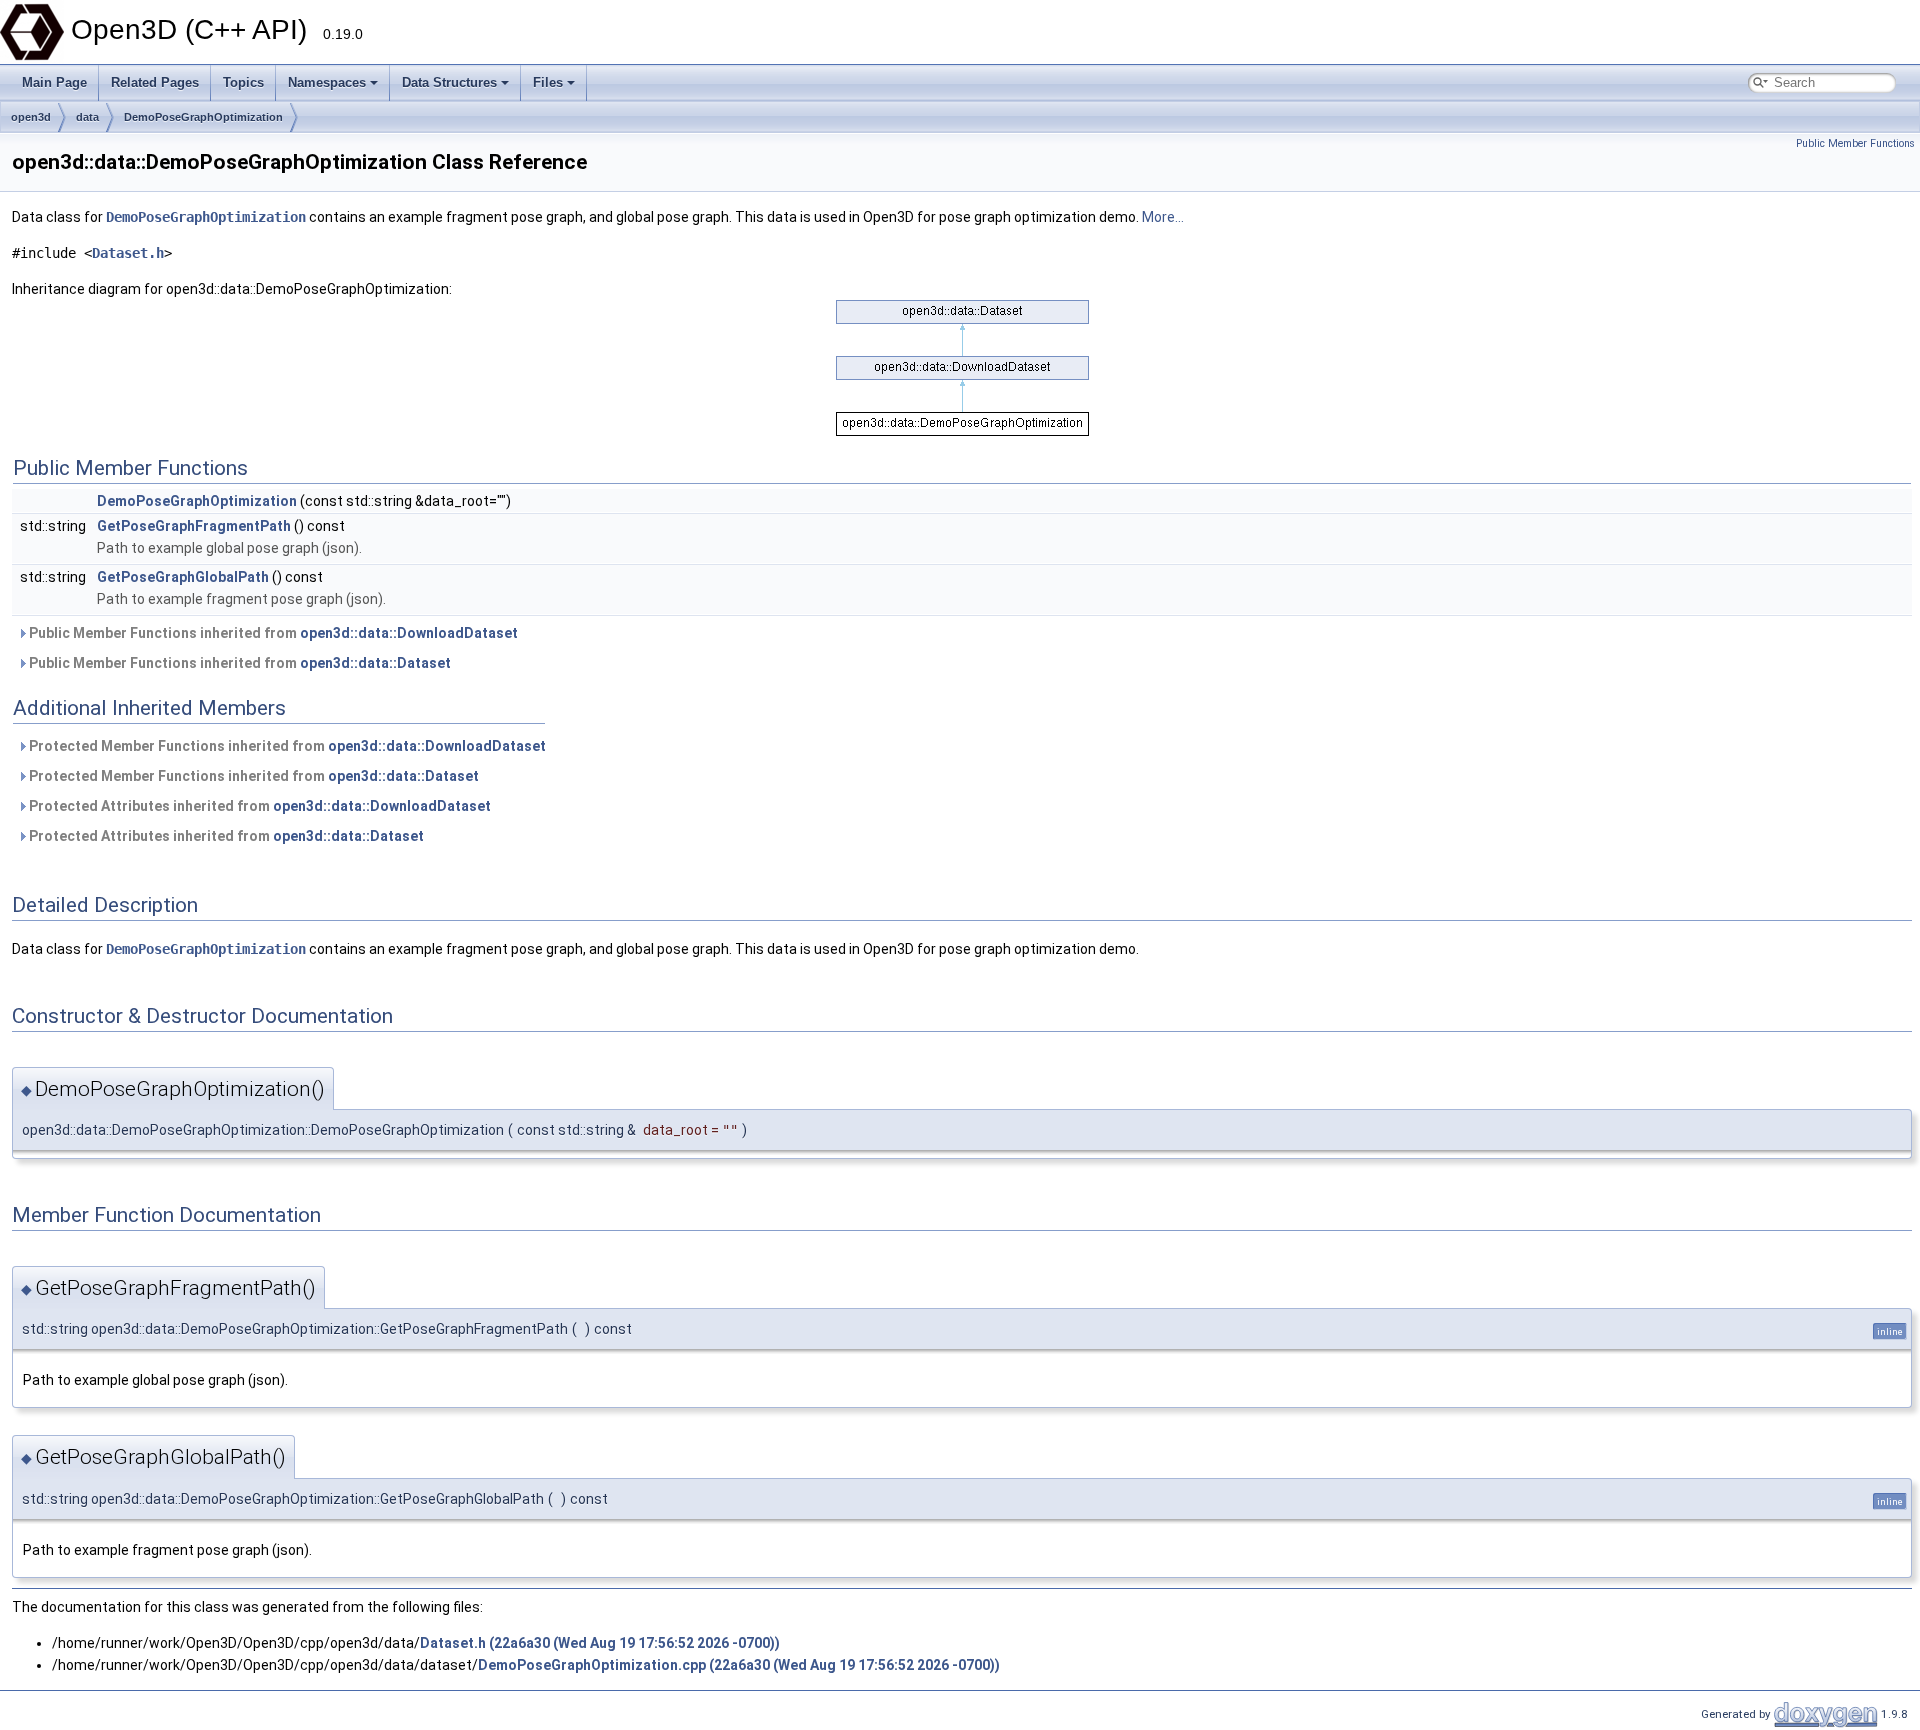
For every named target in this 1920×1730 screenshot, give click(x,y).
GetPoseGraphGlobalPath (183, 577)
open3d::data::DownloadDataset (409, 633)
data (87, 117)
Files (548, 82)
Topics (243, 82)
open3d (31, 117)
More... (1163, 217)
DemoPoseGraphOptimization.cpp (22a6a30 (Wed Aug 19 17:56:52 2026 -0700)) (739, 1665)
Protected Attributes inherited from (258, 806)
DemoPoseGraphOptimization (203, 117)
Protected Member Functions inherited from (286, 746)
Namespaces (327, 82)
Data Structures (449, 82)
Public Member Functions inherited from (272, 633)
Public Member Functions (1855, 143)
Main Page (54, 82)
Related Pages (155, 82)
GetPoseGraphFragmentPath (194, 526)
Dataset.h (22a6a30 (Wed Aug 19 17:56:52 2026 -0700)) (600, 1643)
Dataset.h (128, 253)
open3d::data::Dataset (375, 663)
